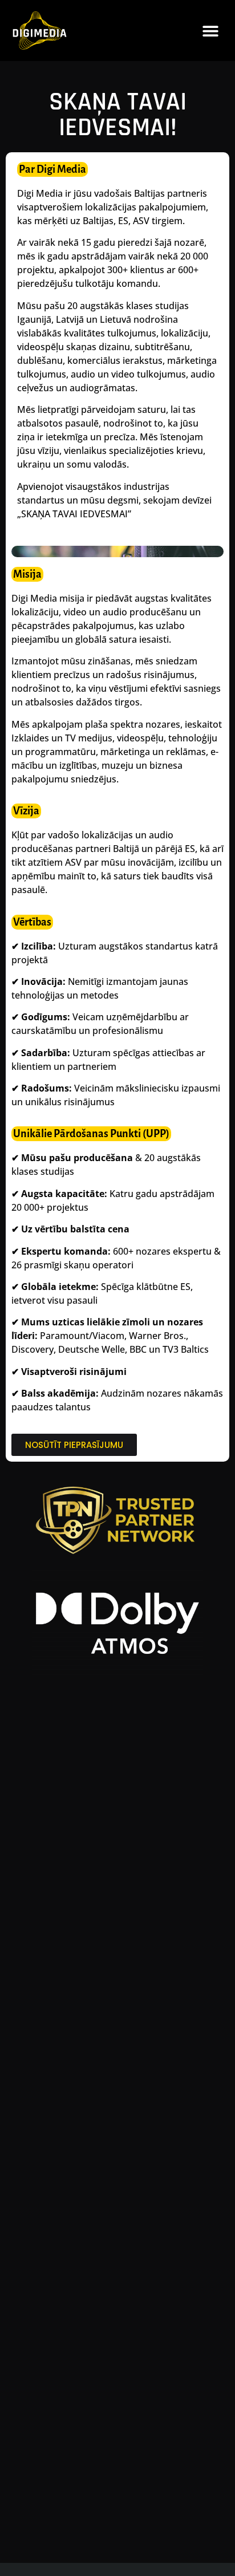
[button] (211, 31)
